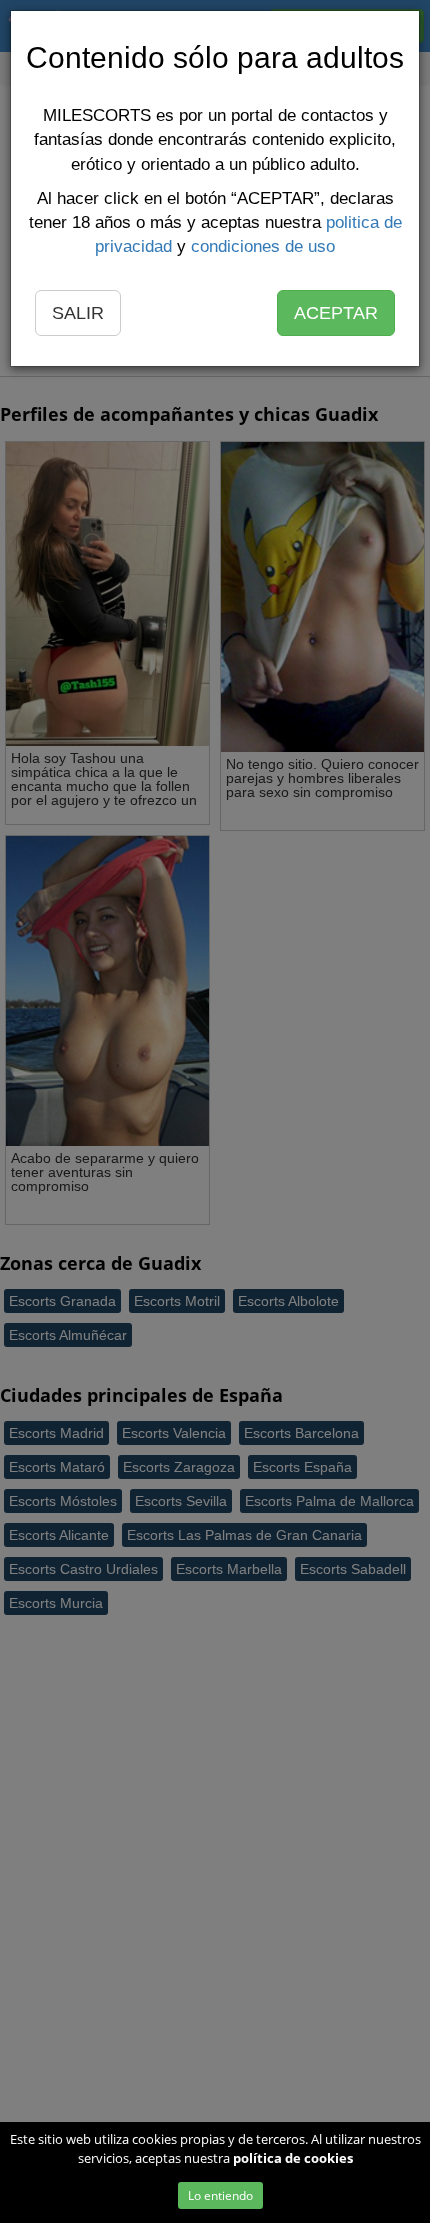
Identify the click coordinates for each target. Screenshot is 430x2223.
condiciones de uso (263, 246)
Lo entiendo (220, 2195)
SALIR (78, 313)
